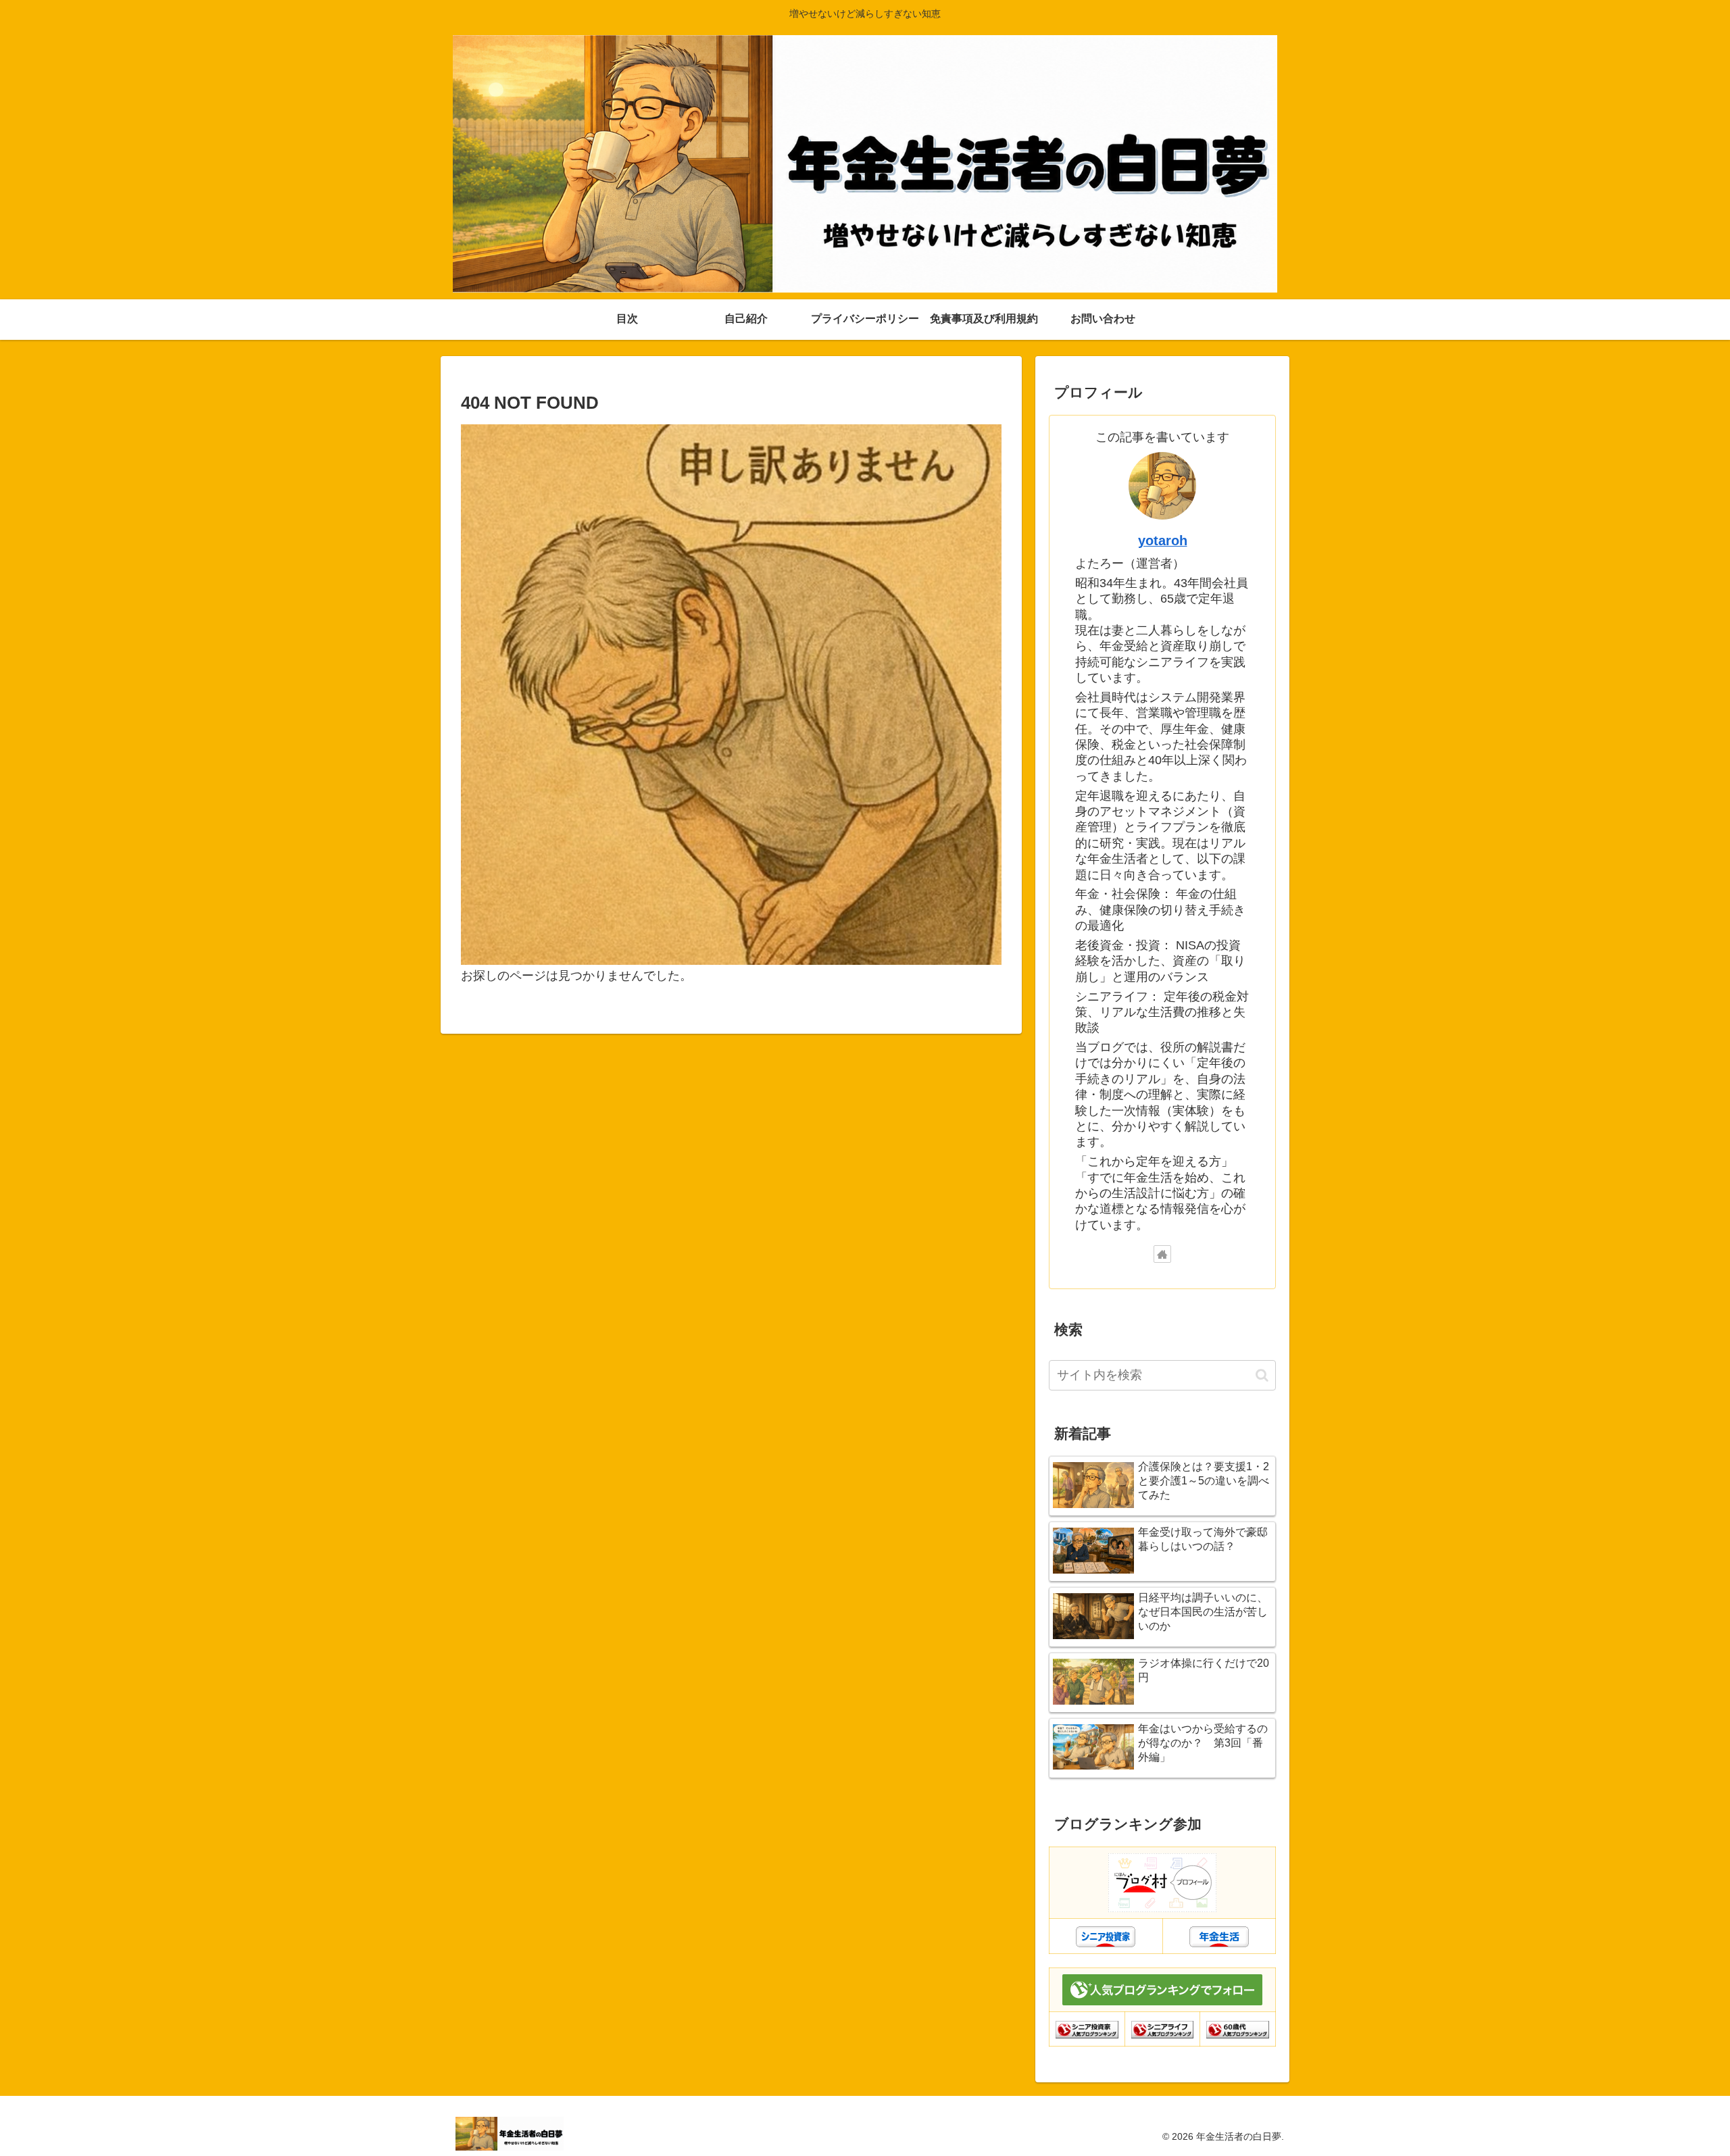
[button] (1262, 1375)
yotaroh (1163, 541)
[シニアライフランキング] (1163, 2029)
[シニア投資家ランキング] (1087, 2029)
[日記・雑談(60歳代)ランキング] (1238, 2029)
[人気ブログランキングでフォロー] (1162, 1989)
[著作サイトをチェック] (1162, 1254)
